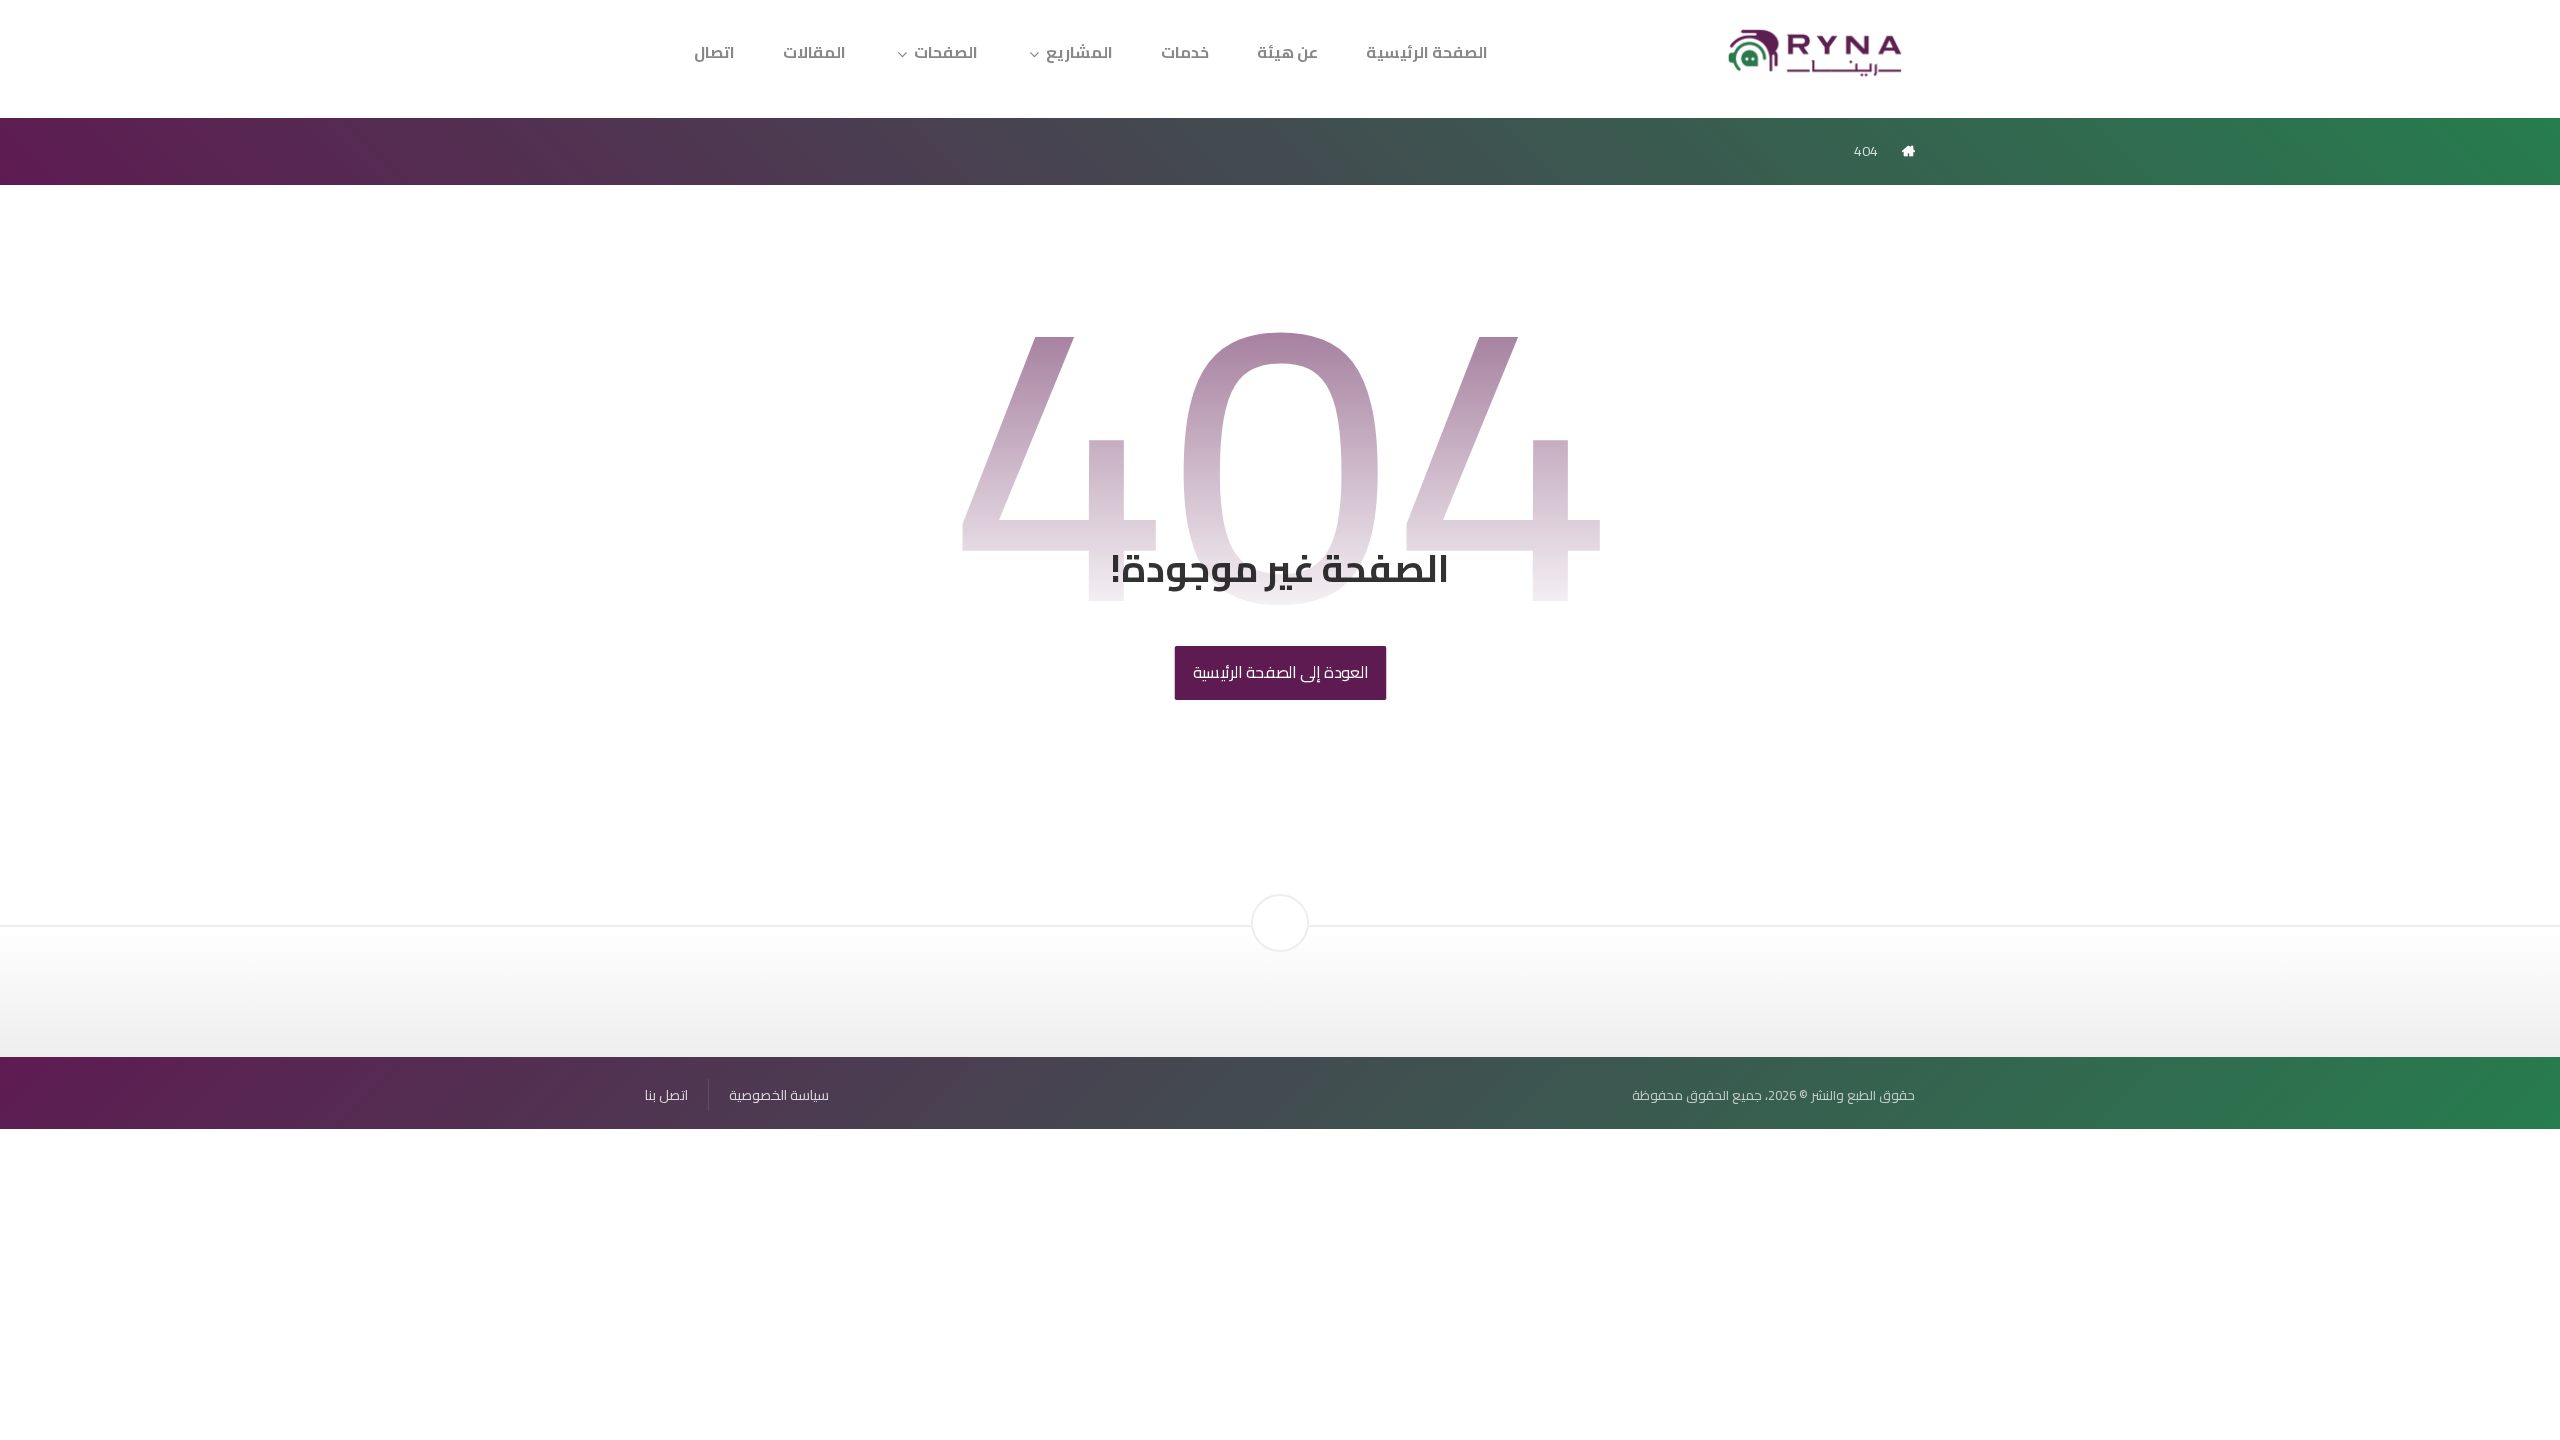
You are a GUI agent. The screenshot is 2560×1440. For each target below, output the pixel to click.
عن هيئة (1287, 52)
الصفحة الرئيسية (1427, 52)
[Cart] (671, 40)
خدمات (1185, 52)
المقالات (814, 52)
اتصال (714, 52)
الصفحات (946, 52)
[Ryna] (1816, 51)
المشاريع (1079, 52)
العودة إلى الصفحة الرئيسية (1280, 672)
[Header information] (1280, 889)
